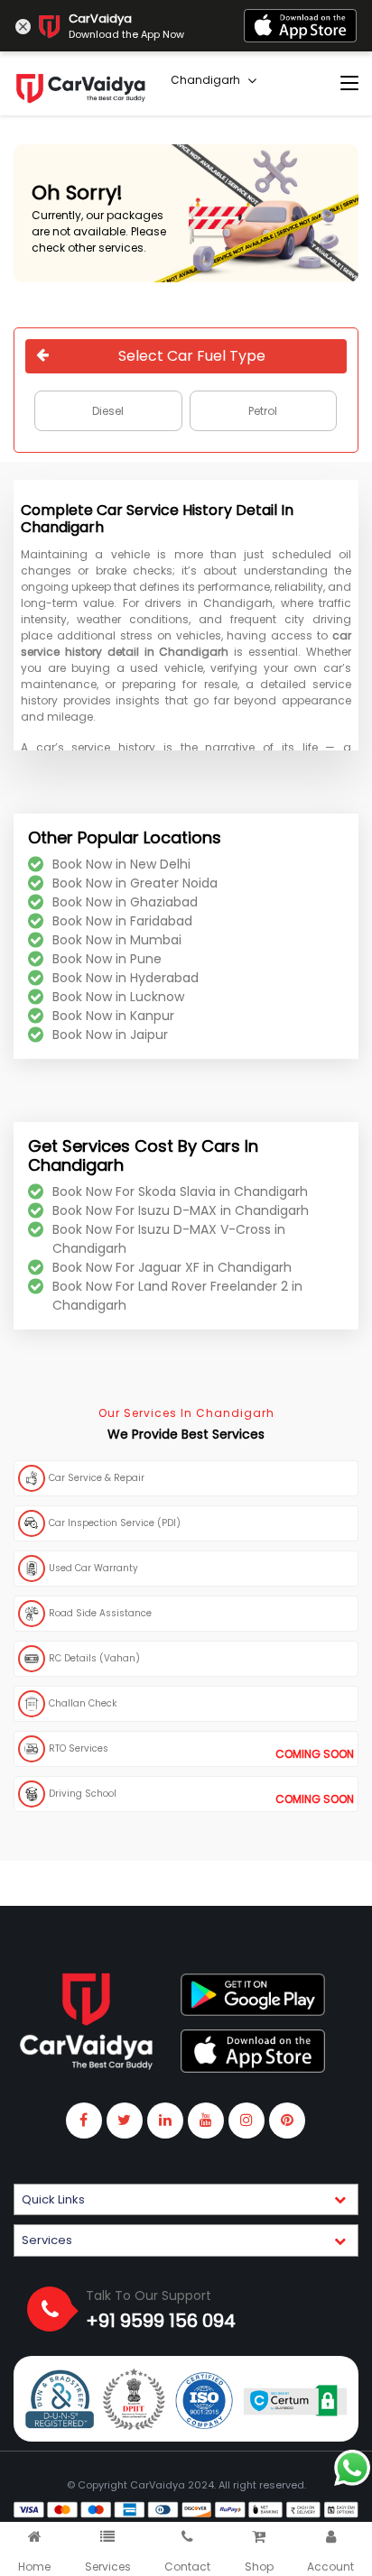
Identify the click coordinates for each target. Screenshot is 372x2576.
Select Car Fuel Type (192, 356)
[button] (186, 2200)
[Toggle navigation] (349, 84)
